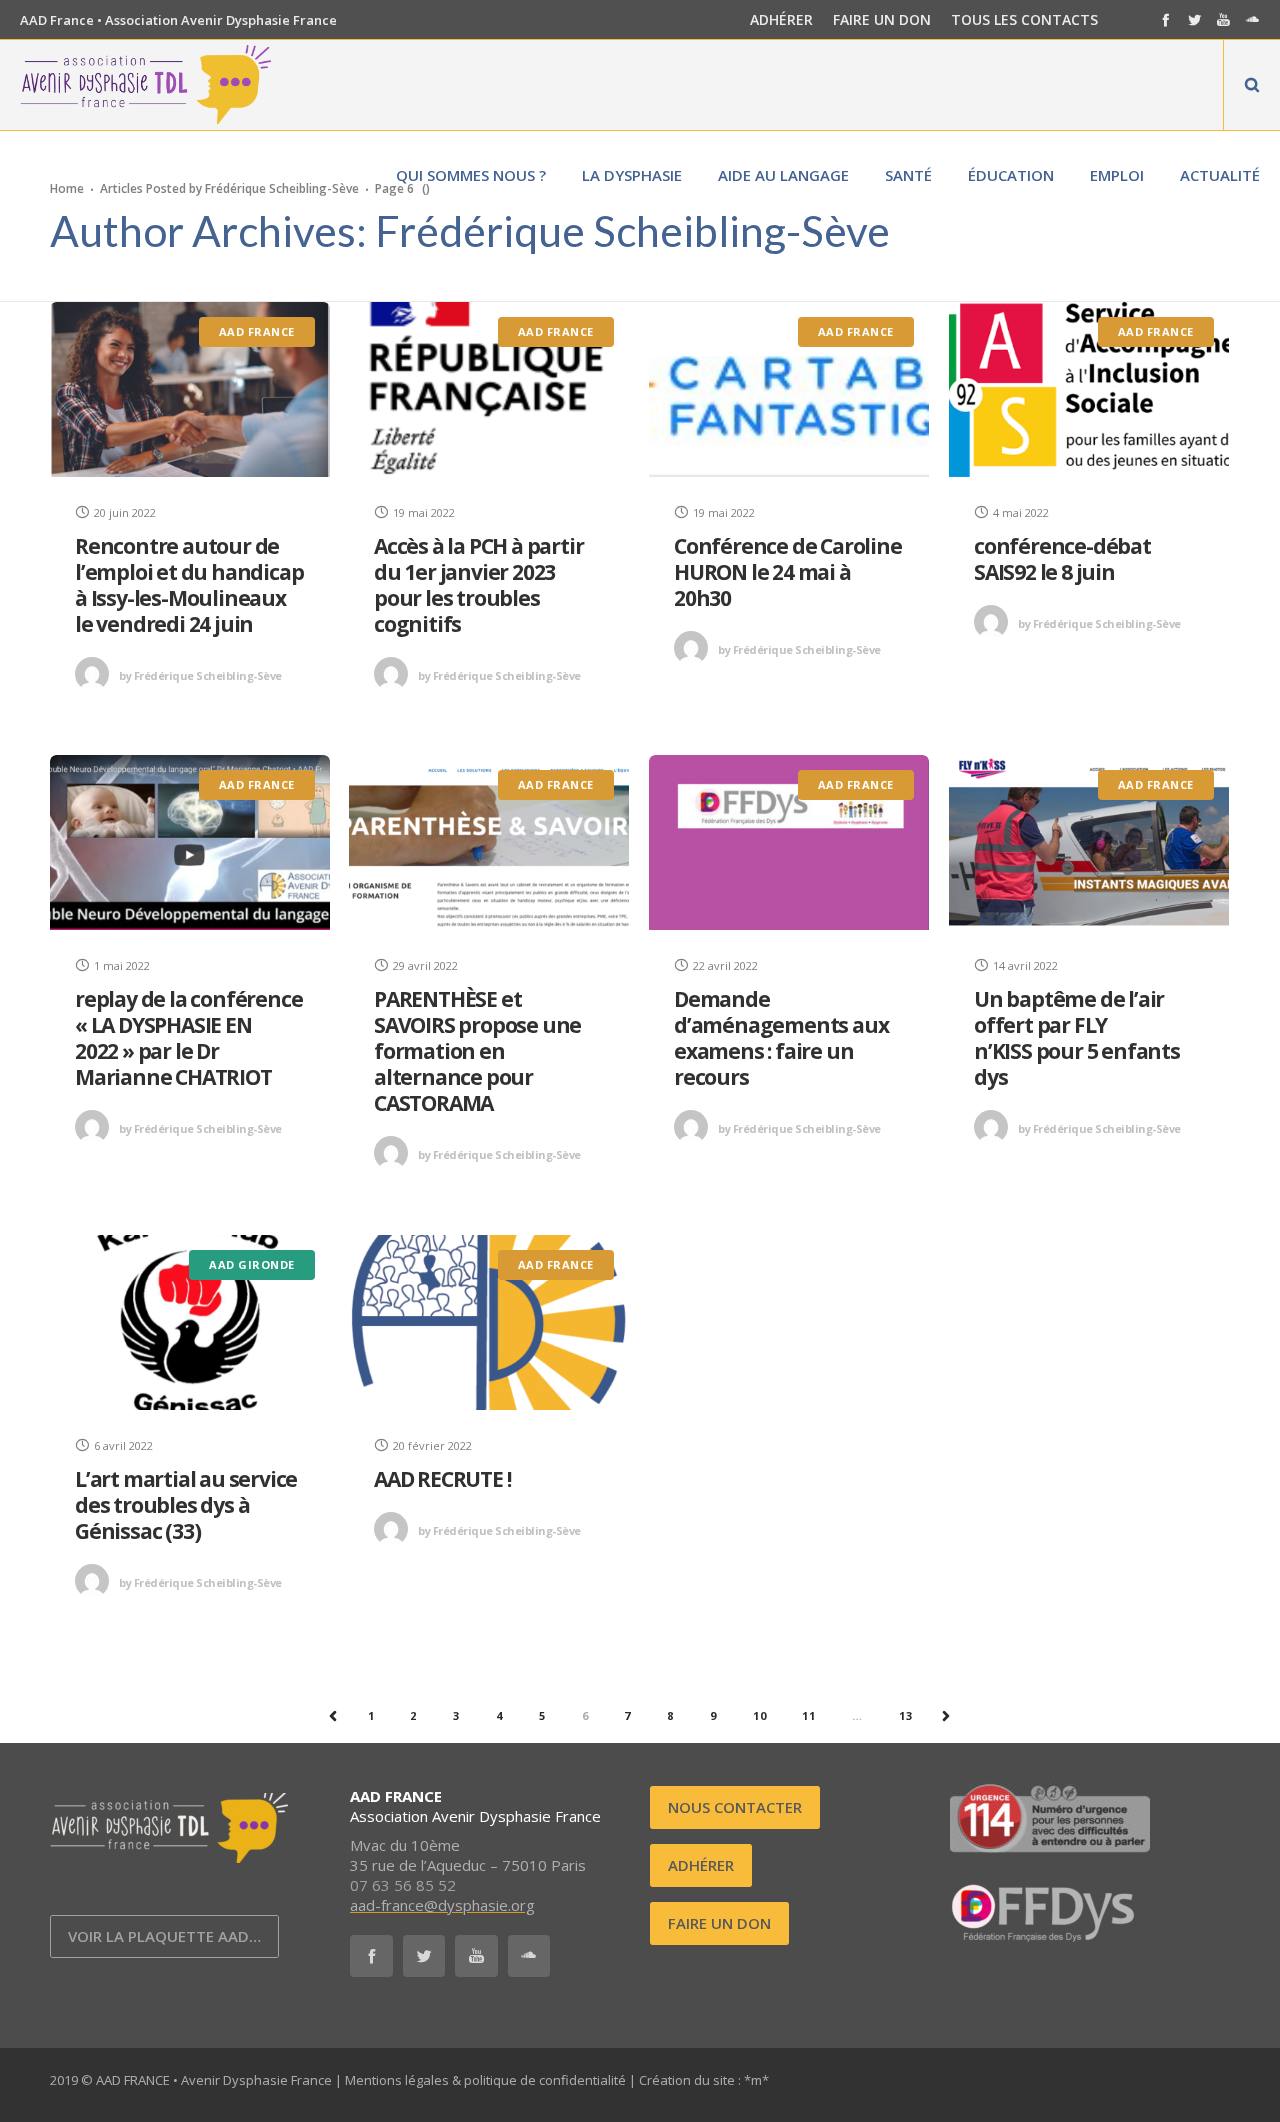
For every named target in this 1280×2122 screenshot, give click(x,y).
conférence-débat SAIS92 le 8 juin (1062, 559)
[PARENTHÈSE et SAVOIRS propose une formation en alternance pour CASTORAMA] (489, 842)
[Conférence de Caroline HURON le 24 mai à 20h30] (789, 389)
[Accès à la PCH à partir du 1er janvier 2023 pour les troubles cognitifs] (489, 389)
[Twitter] (1194, 19)
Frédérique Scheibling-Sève (200, 675)
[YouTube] (1223, 19)
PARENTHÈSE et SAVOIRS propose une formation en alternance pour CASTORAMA (477, 1051)
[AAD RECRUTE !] (489, 1322)
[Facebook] (1165, 19)
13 (906, 1715)
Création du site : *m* (704, 2080)
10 (760, 1715)
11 (809, 1715)
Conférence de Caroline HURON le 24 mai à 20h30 (788, 572)
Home (67, 187)
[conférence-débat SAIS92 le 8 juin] (1089, 389)
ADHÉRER (781, 19)
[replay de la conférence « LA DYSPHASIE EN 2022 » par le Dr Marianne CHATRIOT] (190, 842)
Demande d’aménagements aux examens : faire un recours (781, 1038)
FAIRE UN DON (882, 19)
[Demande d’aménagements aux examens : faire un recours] (789, 842)
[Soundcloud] (1252, 19)
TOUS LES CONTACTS (1024, 19)
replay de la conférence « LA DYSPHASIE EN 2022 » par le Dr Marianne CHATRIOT (188, 1038)
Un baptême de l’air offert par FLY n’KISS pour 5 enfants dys (1077, 1038)
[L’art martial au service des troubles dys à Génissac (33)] (190, 1322)
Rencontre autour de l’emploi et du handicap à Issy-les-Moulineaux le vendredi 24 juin (189, 585)
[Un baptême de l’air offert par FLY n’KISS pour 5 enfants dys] (1089, 842)
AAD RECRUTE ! (442, 1479)
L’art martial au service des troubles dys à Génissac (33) (186, 1505)
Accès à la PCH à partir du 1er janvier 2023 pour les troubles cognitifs (478, 585)
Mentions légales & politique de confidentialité (485, 2080)
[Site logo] (145, 85)
